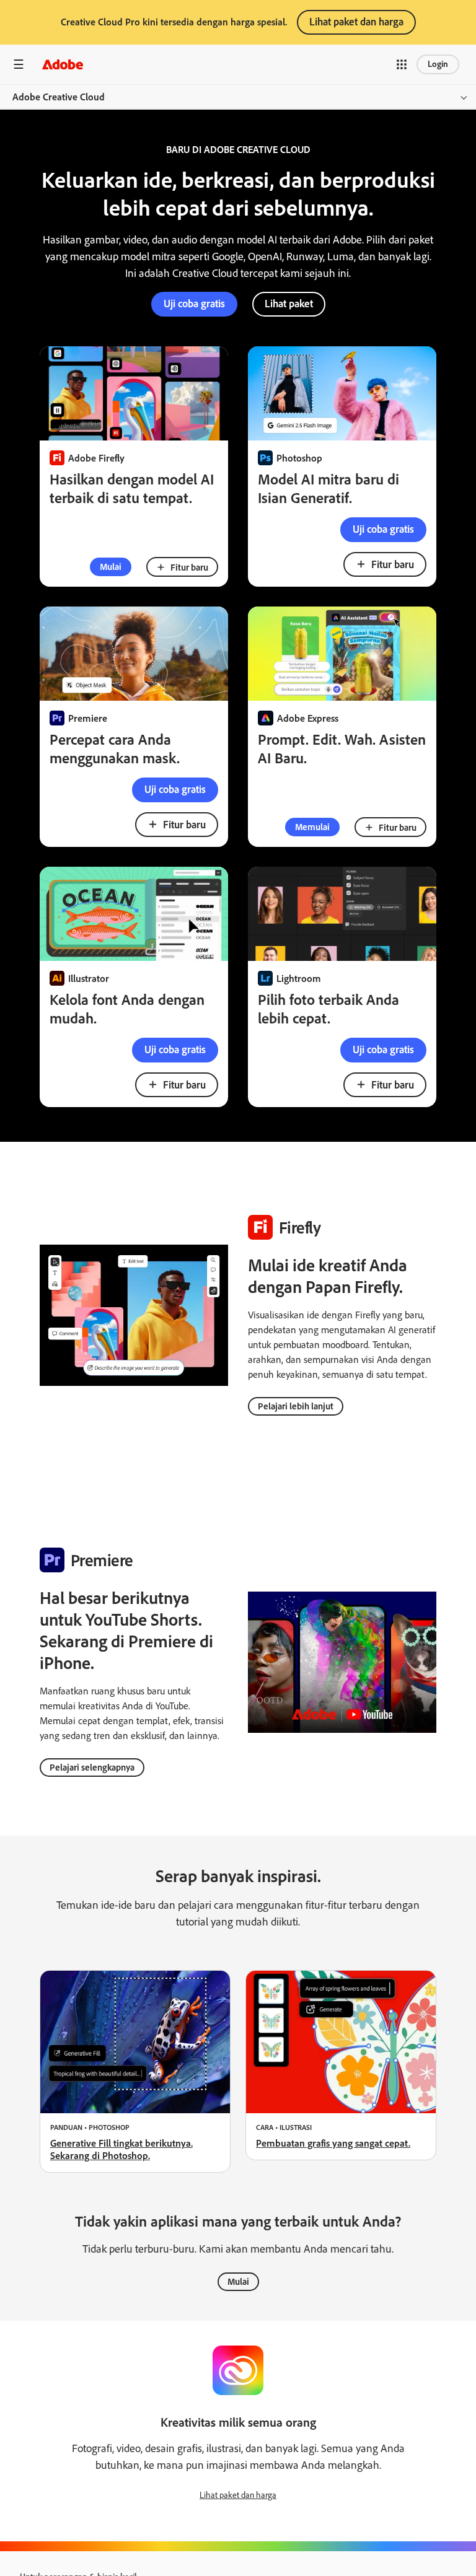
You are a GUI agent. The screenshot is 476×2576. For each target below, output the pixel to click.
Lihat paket (289, 304)
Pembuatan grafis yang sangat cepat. (333, 2143)
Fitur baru (189, 567)
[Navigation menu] (19, 64)
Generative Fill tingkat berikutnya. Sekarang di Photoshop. (121, 2149)
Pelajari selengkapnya (92, 1768)
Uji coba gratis (383, 529)
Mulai (111, 567)
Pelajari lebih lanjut (296, 1406)
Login (438, 64)
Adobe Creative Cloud (59, 97)
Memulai (312, 827)
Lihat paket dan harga (356, 22)
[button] (402, 64)
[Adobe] (63, 64)
